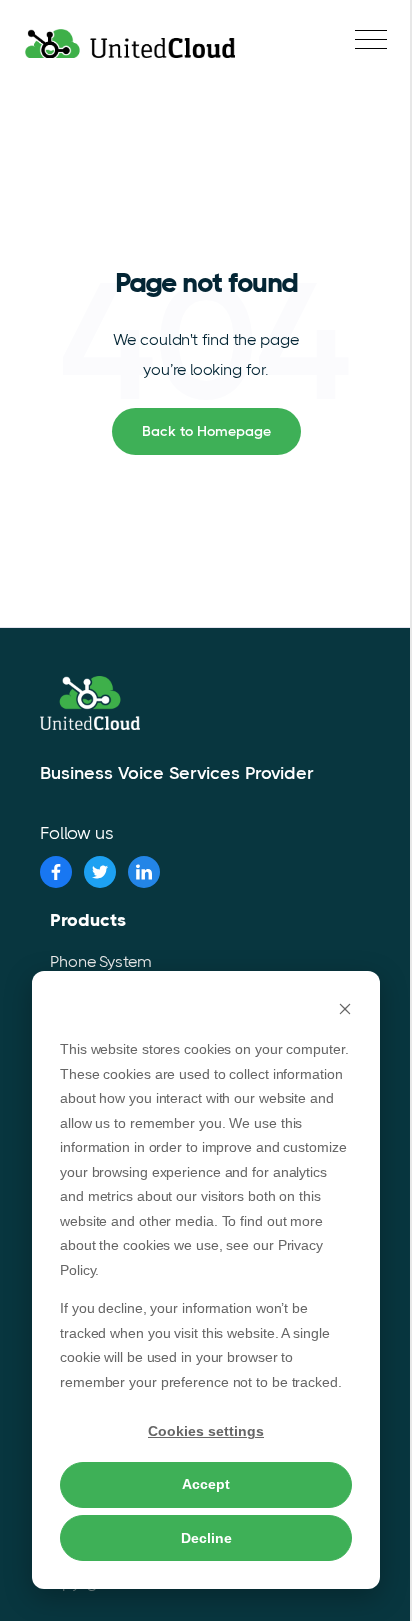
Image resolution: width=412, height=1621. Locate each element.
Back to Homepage (206, 431)
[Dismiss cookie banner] (345, 1011)
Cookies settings (206, 1431)
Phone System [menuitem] (101, 961)
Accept (206, 1484)
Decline (206, 1538)
